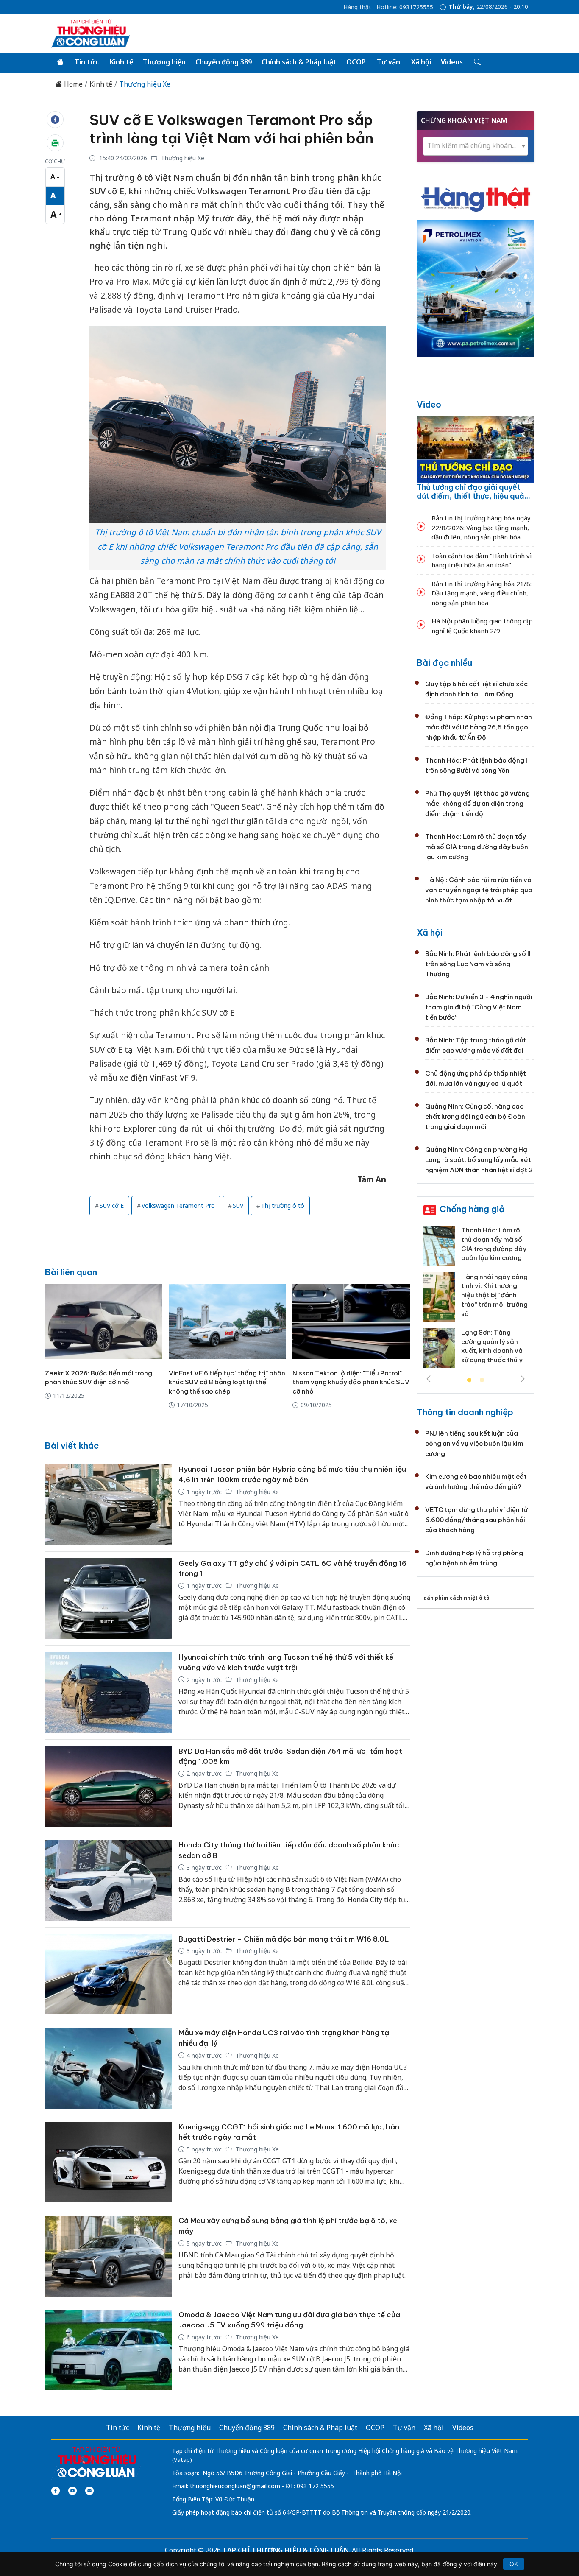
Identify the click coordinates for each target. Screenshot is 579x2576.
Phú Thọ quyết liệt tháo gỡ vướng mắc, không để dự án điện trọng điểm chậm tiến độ (477, 803)
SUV (238, 1206)
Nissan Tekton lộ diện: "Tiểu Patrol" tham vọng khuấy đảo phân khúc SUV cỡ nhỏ (351, 1382)
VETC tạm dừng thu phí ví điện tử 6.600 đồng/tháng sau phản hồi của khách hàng (476, 1520)
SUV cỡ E (112, 1206)
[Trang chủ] (60, 62)
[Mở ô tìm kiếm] (477, 62)
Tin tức (87, 62)
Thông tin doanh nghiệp (465, 1412)
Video (429, 404)
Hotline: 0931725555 (405, 7)
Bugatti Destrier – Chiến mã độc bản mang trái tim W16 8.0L (284, 1939)
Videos (452, 62)
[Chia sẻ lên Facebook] (55, 120)
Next (523, 1379)
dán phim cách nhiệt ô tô (457, 1598)
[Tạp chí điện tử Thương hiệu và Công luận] (96, 2463)
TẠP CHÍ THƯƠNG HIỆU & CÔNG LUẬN (286, 2550)
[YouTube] (72, 2491)
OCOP (356, 62)
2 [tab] (482, 1380)
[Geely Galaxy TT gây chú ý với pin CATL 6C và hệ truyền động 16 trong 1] (109, 1599)
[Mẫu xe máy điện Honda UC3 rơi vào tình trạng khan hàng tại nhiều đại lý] (109, 2068)
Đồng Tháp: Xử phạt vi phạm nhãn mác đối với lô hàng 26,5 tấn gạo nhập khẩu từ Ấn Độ (479, 727)
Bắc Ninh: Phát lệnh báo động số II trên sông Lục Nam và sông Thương (478, 964)
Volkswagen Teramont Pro (178, 1206)
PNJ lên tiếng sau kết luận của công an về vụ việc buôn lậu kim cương (474, 1443)
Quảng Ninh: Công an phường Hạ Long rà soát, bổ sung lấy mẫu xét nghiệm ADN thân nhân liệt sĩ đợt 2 (479, 1160)
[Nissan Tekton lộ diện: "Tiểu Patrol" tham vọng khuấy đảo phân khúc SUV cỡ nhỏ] (351, 1322)
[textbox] (476, 146)
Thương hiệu (164, 62)
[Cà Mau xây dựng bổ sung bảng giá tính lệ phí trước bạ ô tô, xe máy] (109, 2256)
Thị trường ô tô (283, 1206)
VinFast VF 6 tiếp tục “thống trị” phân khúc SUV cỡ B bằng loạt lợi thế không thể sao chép (227, 1382)
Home (72, 84)
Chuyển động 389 (224, 62)
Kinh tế (121, 62)
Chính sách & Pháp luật (299, 62)
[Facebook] (56, 2491)
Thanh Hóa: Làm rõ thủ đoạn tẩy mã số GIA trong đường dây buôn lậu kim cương (477, 847)
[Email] (89, 2491)
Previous (429, 1379)
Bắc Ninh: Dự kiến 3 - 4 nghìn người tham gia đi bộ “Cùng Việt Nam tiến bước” (479, 1007)
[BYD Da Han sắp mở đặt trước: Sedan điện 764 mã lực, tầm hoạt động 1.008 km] (109, 1787)
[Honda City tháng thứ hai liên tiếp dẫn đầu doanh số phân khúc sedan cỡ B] (109, 1880)
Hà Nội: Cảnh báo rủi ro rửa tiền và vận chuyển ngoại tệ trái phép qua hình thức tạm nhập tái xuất (479, 890)
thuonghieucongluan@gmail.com (235, 2486)
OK (514, 2564)
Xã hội (421, 62)
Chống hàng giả (472, 1209)
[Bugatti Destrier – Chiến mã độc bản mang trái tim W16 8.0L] (109, 1974)
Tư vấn (388, 62)
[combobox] (476, 146)
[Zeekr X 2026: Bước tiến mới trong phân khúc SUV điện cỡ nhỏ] (104, 1322)
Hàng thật (357, 7)
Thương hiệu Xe (145, 84)
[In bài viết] (55, 143)
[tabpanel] (476, 1300)
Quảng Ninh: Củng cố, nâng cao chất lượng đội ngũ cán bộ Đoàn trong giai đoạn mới (475, 1116)
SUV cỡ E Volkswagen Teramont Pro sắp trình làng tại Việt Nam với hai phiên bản (231, 129)
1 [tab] (469, 1380)
